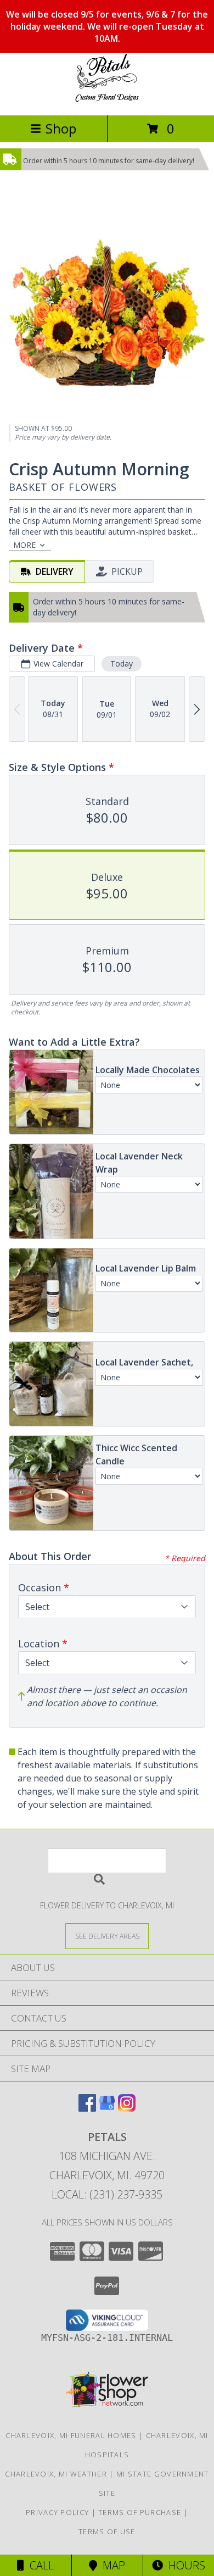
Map (111, 2565)
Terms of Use (107, 2531)
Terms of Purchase (140, 2512)
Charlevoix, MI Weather (56, 2474)
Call (39, 2565)
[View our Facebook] (87, 2108)
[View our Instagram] (127, 2108)
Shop (61, 128)
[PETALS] (107, 99)
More (24, 545)
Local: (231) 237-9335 (107, 2194)
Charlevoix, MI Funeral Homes (71, 2435)
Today (122, 664)
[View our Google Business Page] (107, 2108)
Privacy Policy (57, 2512)
